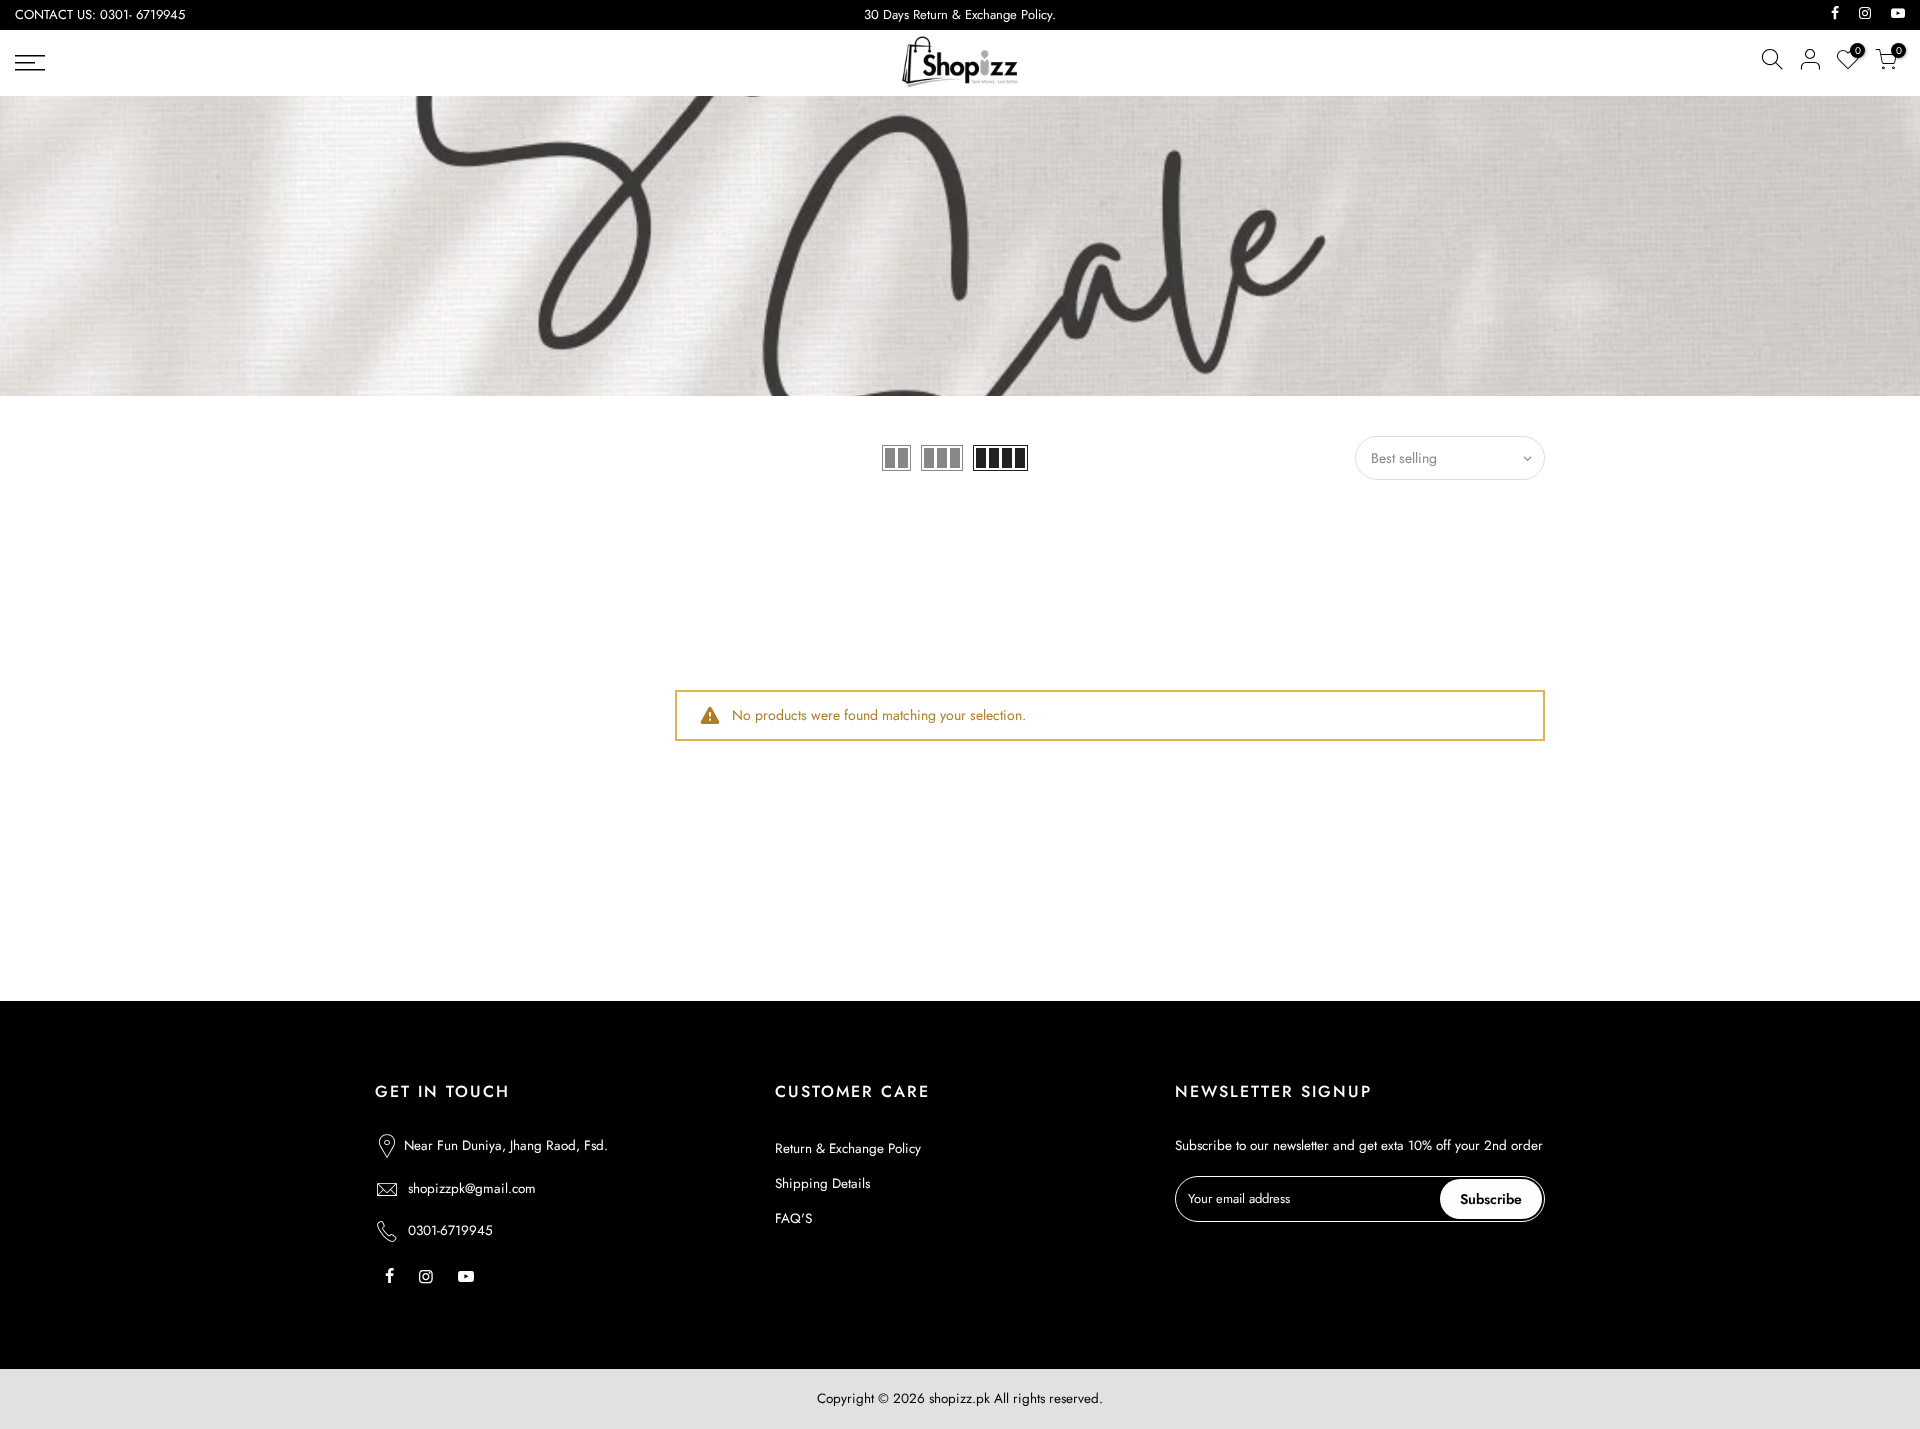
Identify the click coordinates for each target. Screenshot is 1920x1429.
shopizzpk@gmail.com (472, 1188)
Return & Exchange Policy (848, 1148)
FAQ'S (793, 1218)
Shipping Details (822, 1183)
